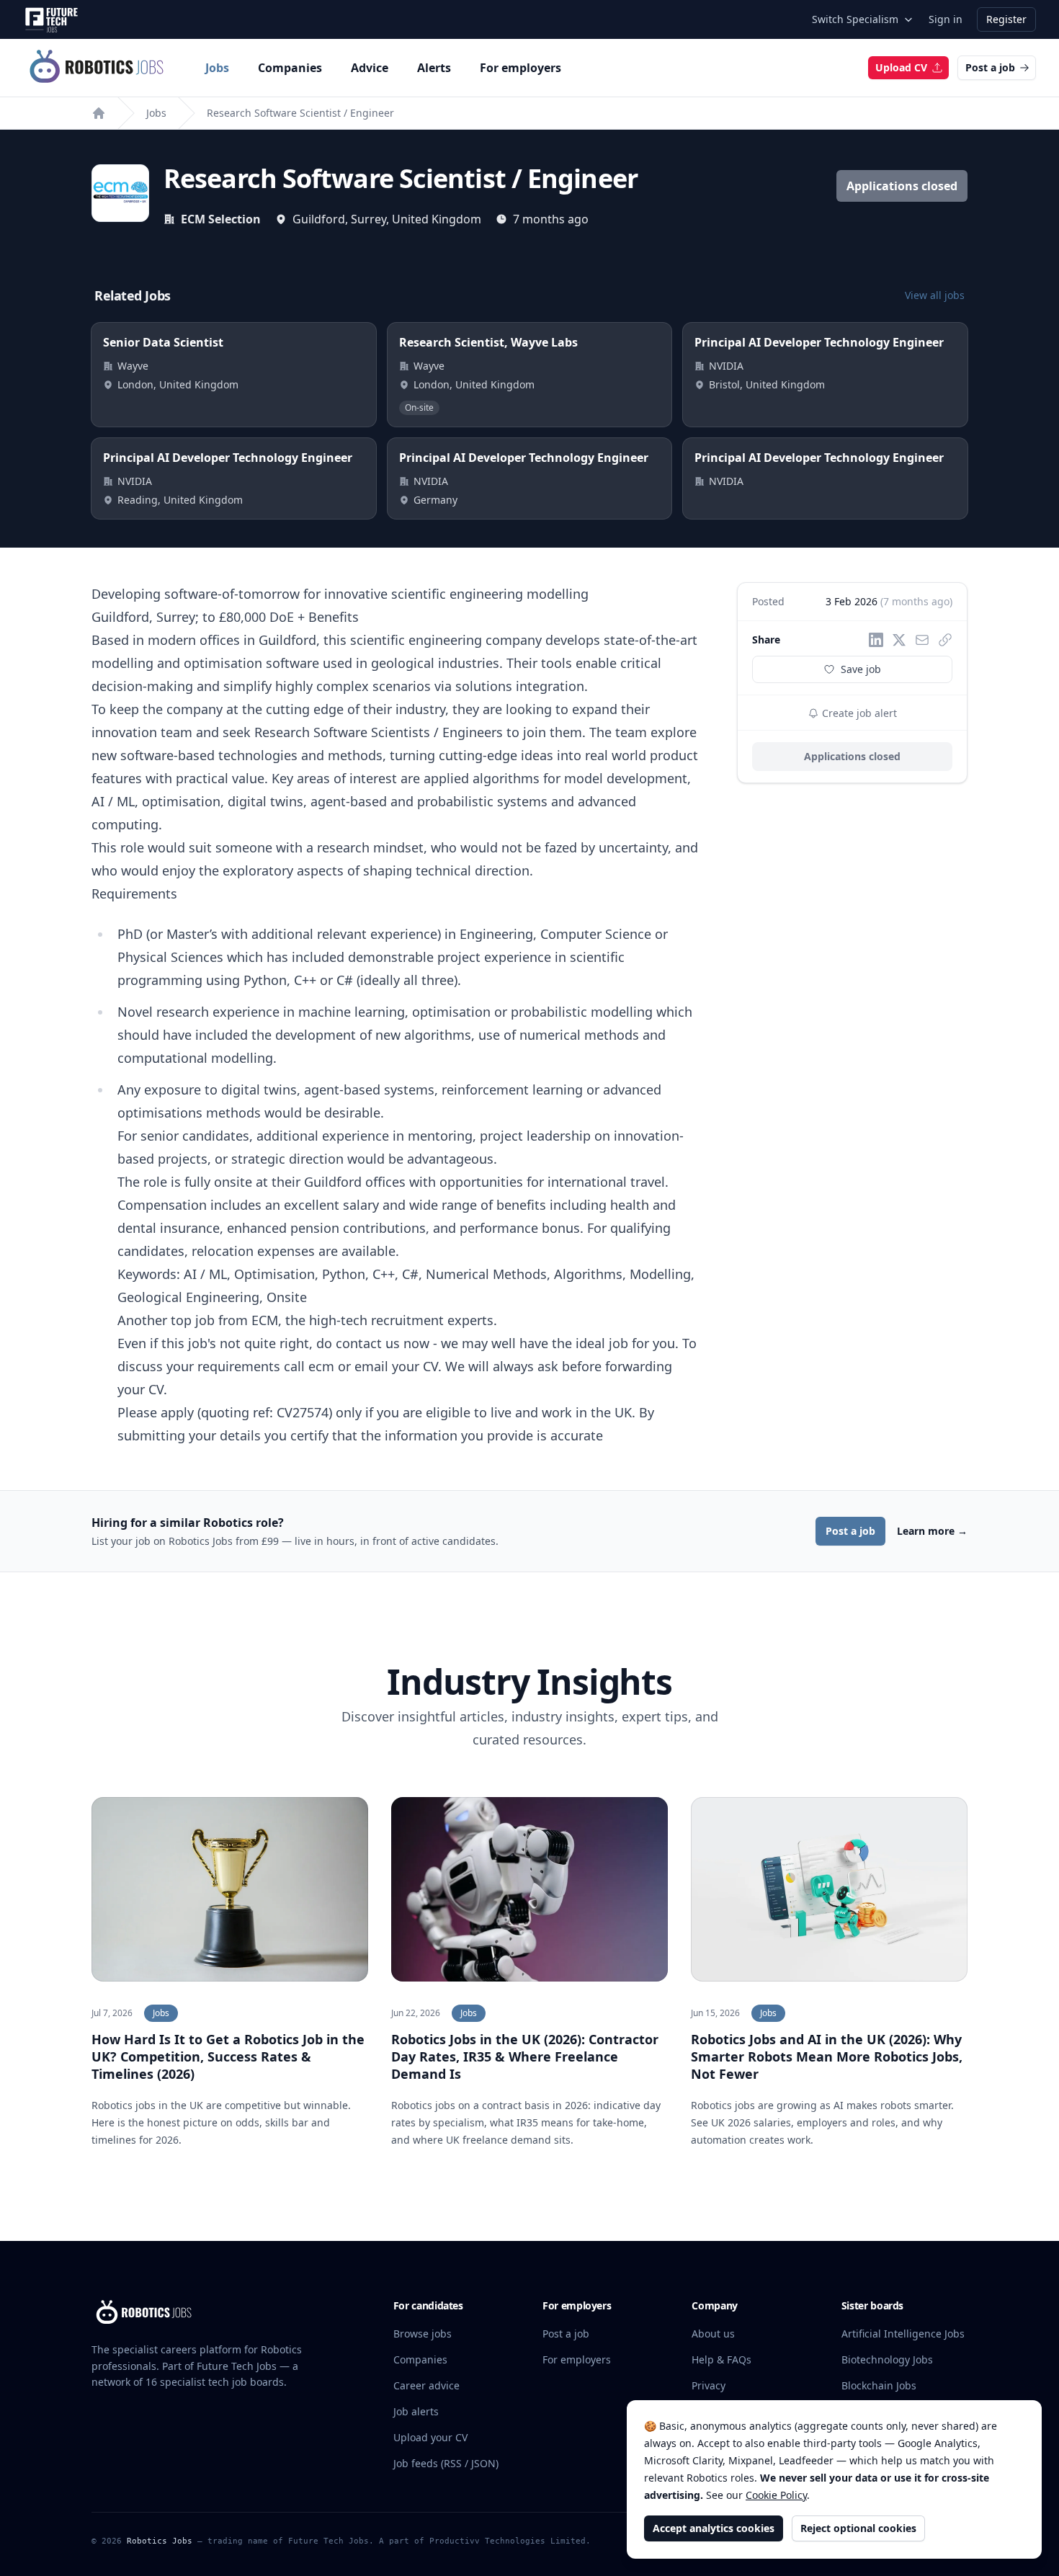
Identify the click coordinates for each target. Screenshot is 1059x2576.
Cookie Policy (776, 2495)
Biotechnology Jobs (887, 2359)
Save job (861, 669)
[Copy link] (945, 640)
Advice (370, 68)
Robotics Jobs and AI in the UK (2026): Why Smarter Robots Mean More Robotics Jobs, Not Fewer (827, 2056)
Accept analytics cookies (714, 2528)
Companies (290, 68)
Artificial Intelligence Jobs (903, 2334)
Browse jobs (423, 2334)
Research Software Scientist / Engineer (300, 113)
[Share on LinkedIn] (876, 640)
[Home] (99, 113)
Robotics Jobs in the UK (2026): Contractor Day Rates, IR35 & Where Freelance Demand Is (525, 2056)
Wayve (133, 366)
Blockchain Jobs (879, 2385)
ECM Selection (221, 219)
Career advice (426, 2385)
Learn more (932, 1531)
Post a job (990, 67)
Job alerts (416, 2411)
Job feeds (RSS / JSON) (446, 2463)
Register (1006, 19)
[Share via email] (922, 640)
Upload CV (901, 67)
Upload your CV (430, 2437)
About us (713, 2334)
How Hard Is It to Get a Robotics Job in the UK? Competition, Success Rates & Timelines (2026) (228, 2056)
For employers (520, 68)
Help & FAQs (721, 2359)
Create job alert (858, 713)
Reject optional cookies (858, 2528)
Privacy (709, 2385)
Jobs (217, 68)
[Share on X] (899, 640)
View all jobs (935, 295)
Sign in (946, 19)
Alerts (434, 68)
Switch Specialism (855, 19)
